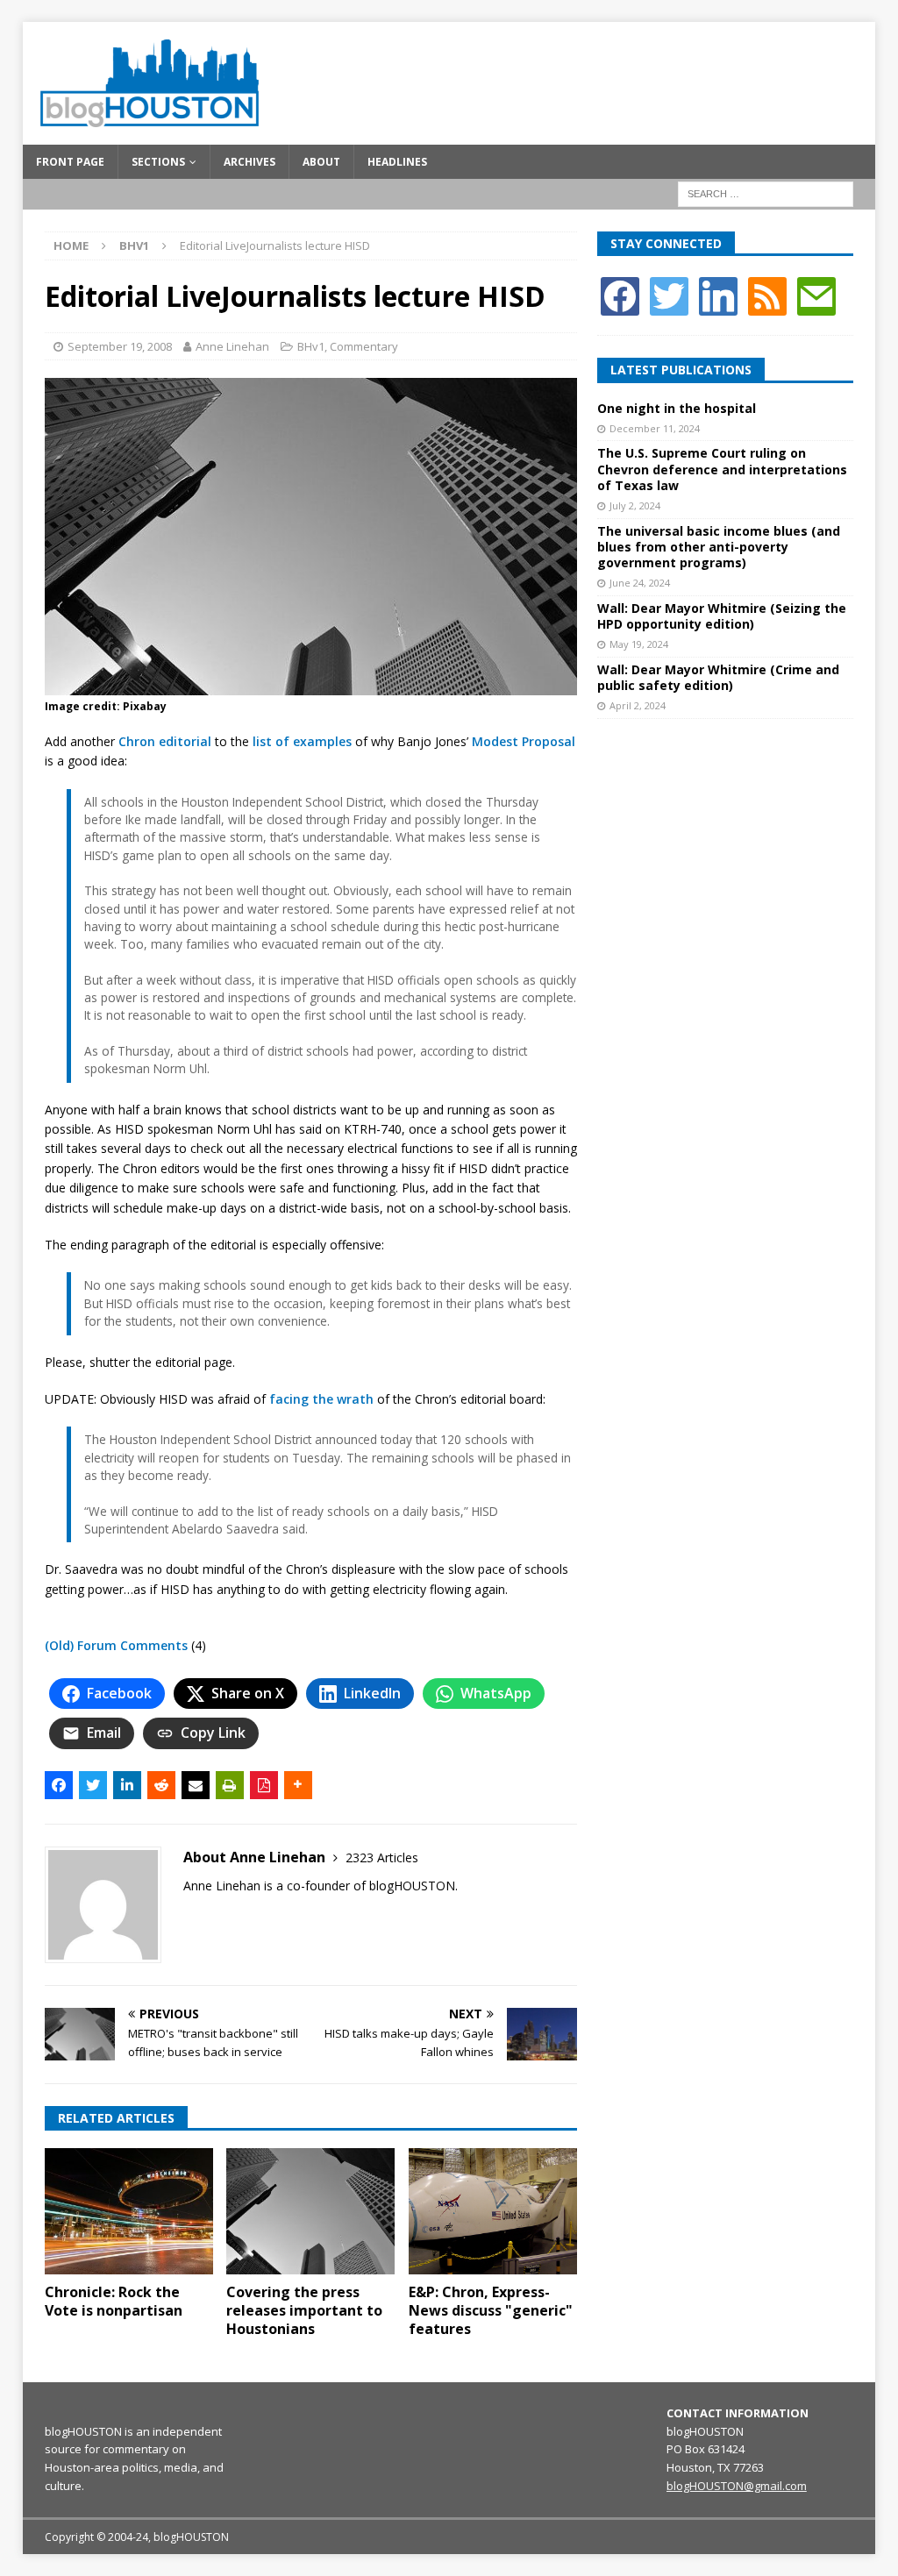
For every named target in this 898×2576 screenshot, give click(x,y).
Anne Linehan (232, 346)
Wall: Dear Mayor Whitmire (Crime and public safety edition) (718, 677)
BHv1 (311, 346)
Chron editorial (165, 741)
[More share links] (298, 1785)
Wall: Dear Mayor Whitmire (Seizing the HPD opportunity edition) (722, 616)
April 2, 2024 (638, 705)
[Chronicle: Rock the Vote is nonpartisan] (129, 2212)
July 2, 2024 (635, 505)
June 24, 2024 (640, 583)
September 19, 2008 (120, 346)
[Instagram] (718, 295)
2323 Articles (382, 1857)
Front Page (70, 162)
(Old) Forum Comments (116, 1645)
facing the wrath (321, 1399)
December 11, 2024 (655, 428)
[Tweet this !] (93, 1785)
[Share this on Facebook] (59, 1785)
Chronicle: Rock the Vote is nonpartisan (114, 2301)
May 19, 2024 (639, 644)
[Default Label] (767, 295)
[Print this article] (230, 1785)
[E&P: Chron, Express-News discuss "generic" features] (493, 2212)
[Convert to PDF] (264, 1785)
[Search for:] (766, 192)
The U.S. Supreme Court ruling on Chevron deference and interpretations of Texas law (722, 469)
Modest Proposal (524, 741)
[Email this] (196, 1785)
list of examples (302, 741)
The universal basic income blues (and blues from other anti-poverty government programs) (719, 547)
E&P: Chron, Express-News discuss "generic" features (491, 2310)
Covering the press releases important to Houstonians (304, 2310)
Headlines (397, 162)
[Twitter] (669, 295)
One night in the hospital (677, 408)
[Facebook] (620, 295)
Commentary (364, 346)
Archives (249, 162)
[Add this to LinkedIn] (127, 1785)
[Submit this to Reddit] (161, 1785)
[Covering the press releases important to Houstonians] (310, 2212)
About (321, 162)
